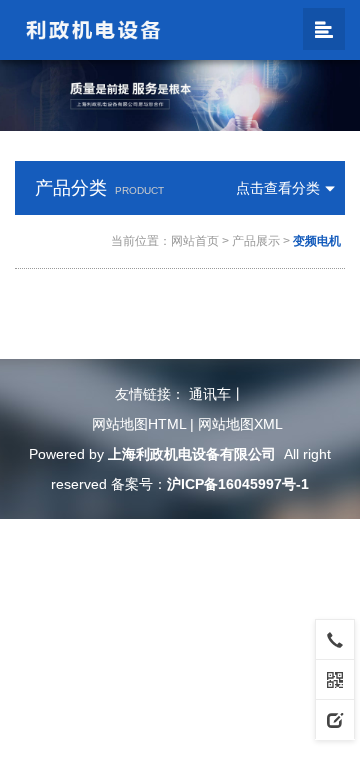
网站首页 (195, 241)
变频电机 (317, 241)
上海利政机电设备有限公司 (192, 454)
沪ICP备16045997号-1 (238, 484)
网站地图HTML (139, 424)
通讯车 (210, 394)
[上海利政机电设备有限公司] (93, 29)
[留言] (335, 719)
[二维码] (335, 679)
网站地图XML (240, 424)
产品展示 (256, 241)
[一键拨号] (335, 639)
